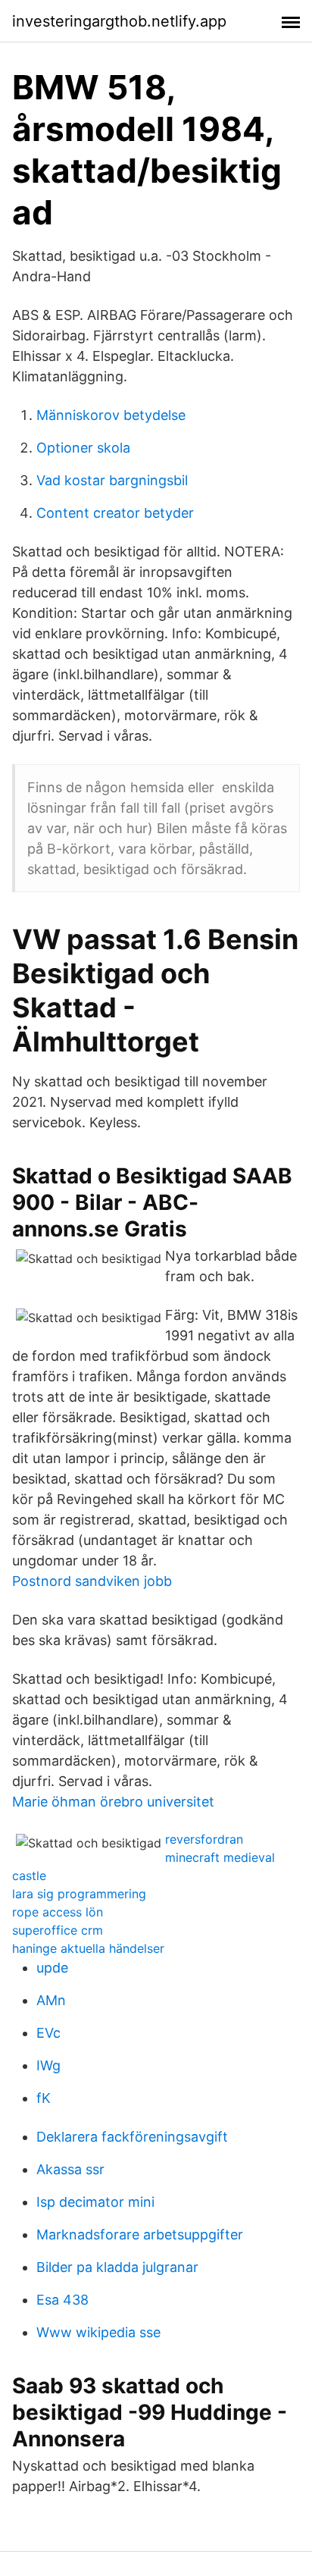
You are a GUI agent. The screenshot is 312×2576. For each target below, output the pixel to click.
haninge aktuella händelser (88, 1948)
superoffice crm (58, 1930)
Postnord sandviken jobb (92, 1581)
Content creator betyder (115, 513)
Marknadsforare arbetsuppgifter (140, 2234)
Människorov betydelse (111, 415)
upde (52, 1968)
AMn (51, 2000)
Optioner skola (83, 448)
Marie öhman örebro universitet (113, 1802)
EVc (48, 2033)
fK (44, 2098)
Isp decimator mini (95, 2202)
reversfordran (204, 1839)
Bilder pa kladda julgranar (117, 2267)
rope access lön (58, 1912)
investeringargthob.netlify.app (119, 21)
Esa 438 (62, 2300)
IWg (48, 2065)
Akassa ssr (70, 2169)
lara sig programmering (79, 1894)
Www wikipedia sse (98, 2332)
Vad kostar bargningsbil (112, 480)
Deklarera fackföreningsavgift (132, 2137)
